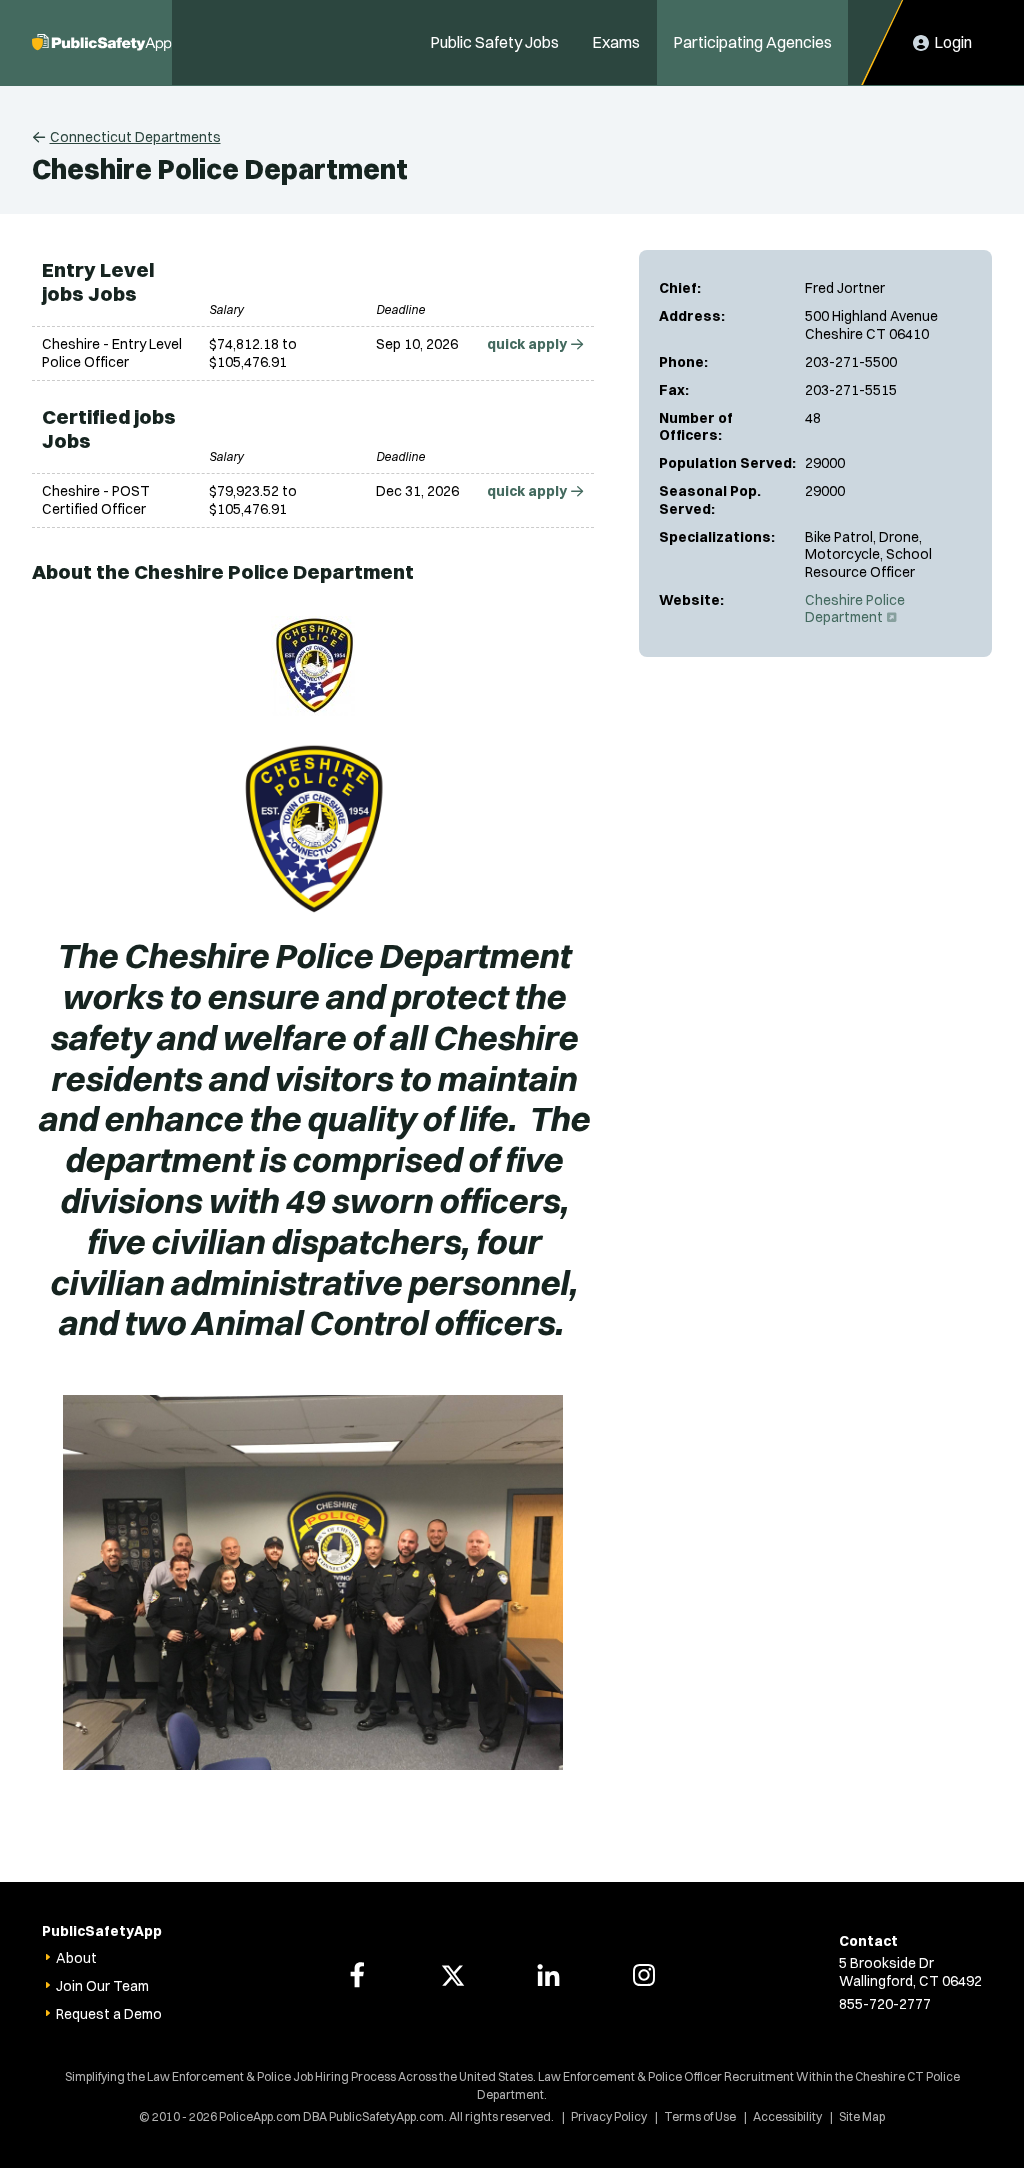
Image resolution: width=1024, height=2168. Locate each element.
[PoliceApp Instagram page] (644, 1975)
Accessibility (787, 2116)
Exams (616, 42)
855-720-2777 (885, 2004)
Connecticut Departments (135, 137)
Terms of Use (700, 2116)
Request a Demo (109, 2014)
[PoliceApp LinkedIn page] (548, 1975)
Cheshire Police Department (855, 609)
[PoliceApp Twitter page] (453, 1975)
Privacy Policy (609, 2116)
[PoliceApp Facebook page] (357, 1975)
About (76, 1958)
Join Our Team (102, 1986)
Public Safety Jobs (494, 42)
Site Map (862, 2116)
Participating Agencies (752, 42)
